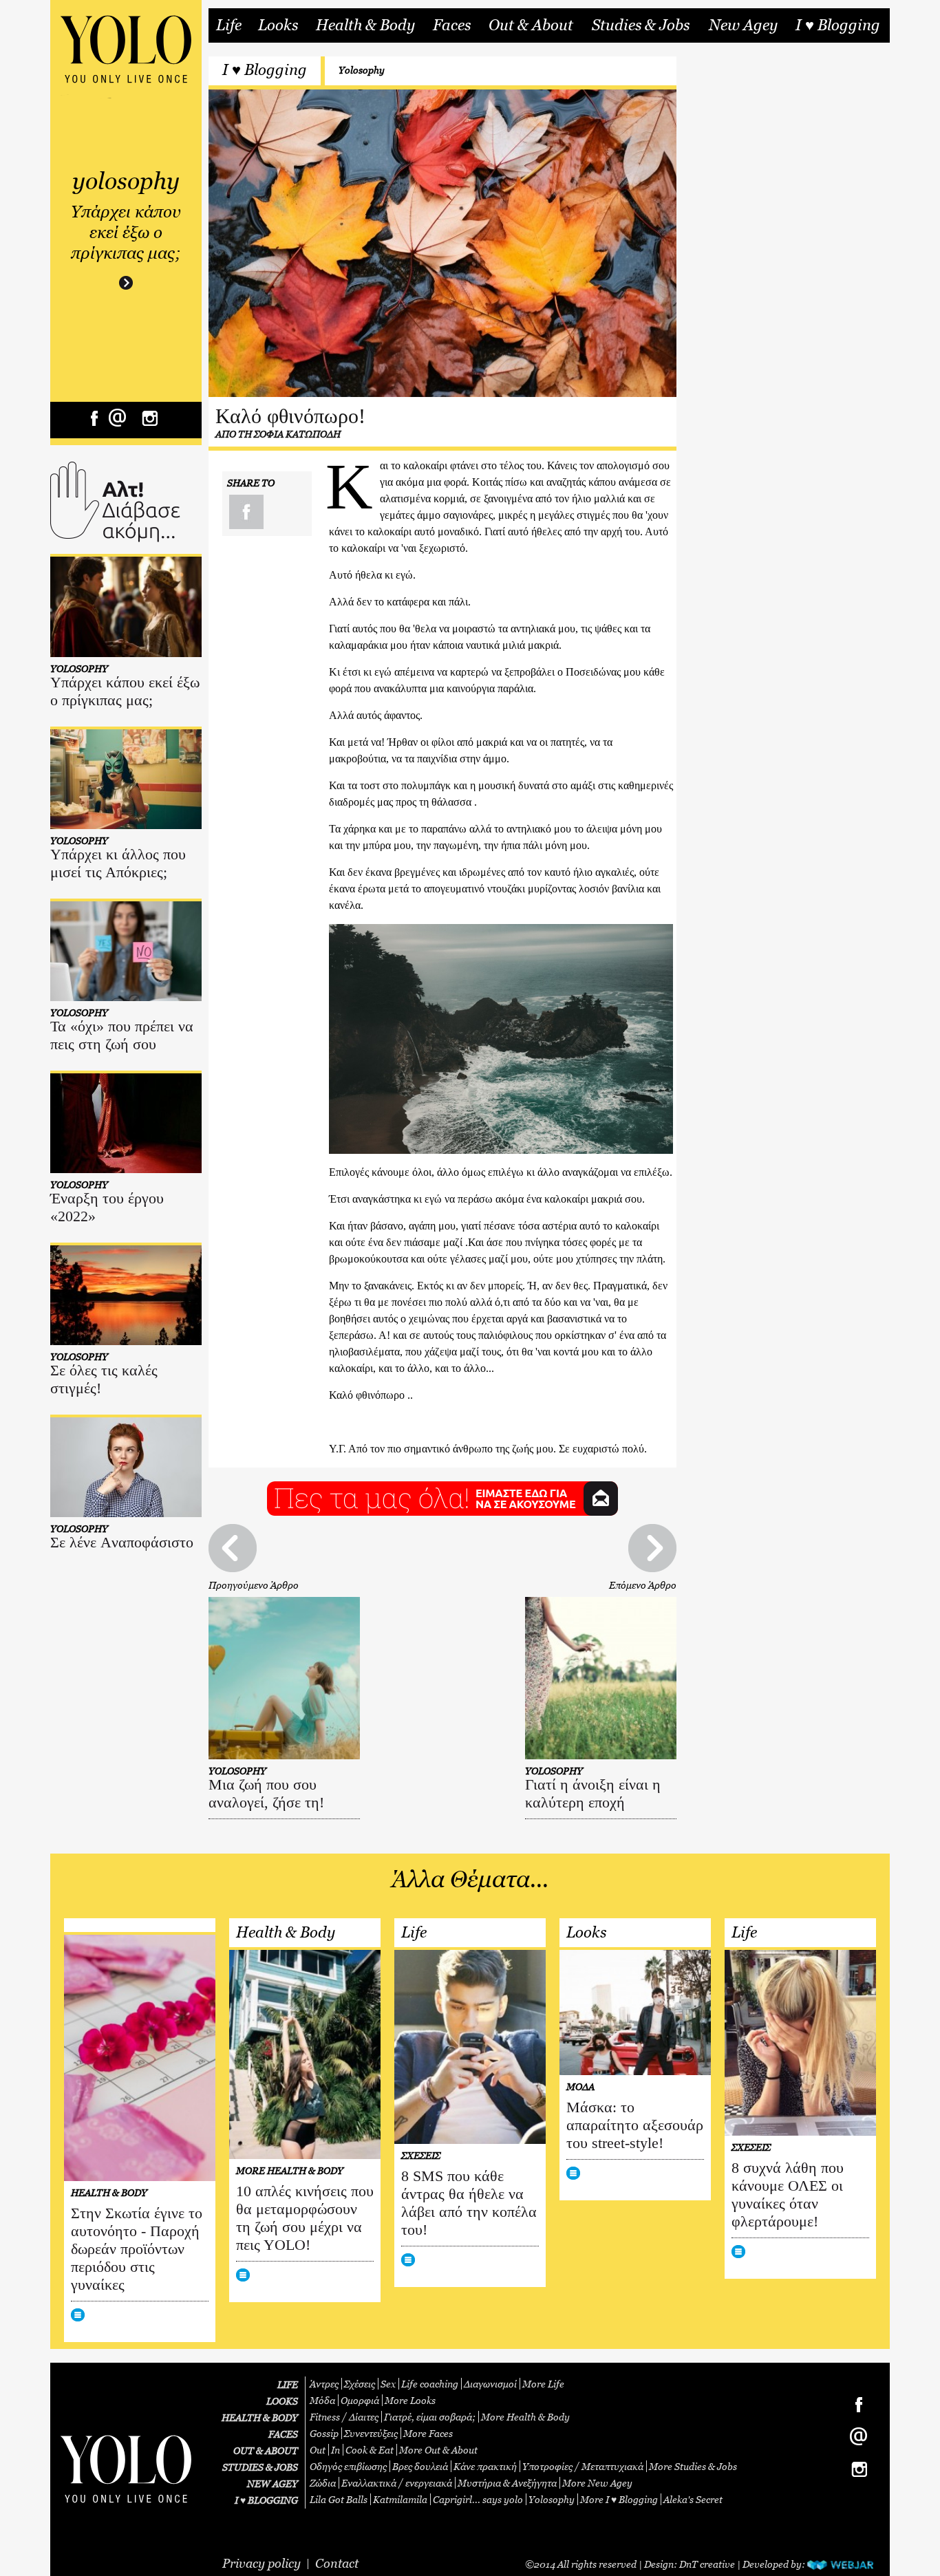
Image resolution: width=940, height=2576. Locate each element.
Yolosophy (362, 70)
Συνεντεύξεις (371, 2433)
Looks (278, 25)
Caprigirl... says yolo (478, 2499)
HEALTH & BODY (260, 2417)
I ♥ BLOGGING (266, 2500)
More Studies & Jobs (693, 2466)
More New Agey (597, 2483)
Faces (452, 25)
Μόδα (322, 2400)
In (335, 2450)
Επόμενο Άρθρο (643, 1585)
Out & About (531, 25)
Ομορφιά (360, 2400)
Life (229, 25)
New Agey (743, 25)
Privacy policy (261, 2563)
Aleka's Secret (693, 2499)
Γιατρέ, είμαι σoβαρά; (430, 2417)
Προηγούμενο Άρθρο (254, 1585)
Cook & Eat (370, 2450)
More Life (543, 2384)
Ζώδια (323, 2483)
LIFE (288, 2384)
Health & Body (365, 25)
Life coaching (430, 2384)
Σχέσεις (360, 2384)
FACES (283, 2434)
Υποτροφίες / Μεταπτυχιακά (583, 2466)
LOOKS (282, 2401)
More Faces (428, 2433)
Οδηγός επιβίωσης (348, 2466)
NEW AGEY (273, 2483)
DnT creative (707, 2564)
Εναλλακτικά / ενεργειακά (397, 2483)
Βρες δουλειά (420, 2466)
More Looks (410, 2400)
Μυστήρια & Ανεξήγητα (507, 2483)
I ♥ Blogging (838, 25)
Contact (337, 2563)
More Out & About (438, 2450)
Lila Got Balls (339, 2499)
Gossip (324, 2433)
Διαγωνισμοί (490, 2384)
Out (318, 2450)
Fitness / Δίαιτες (344, 2417)
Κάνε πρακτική (485, 2466)
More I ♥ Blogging (619, 2499)
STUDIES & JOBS (260, 2467)
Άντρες (324, 2384)
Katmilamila (400, 2499)
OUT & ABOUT (266, 2450)
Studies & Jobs (641, 25)
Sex (388, 2384)
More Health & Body (525, 2417)
